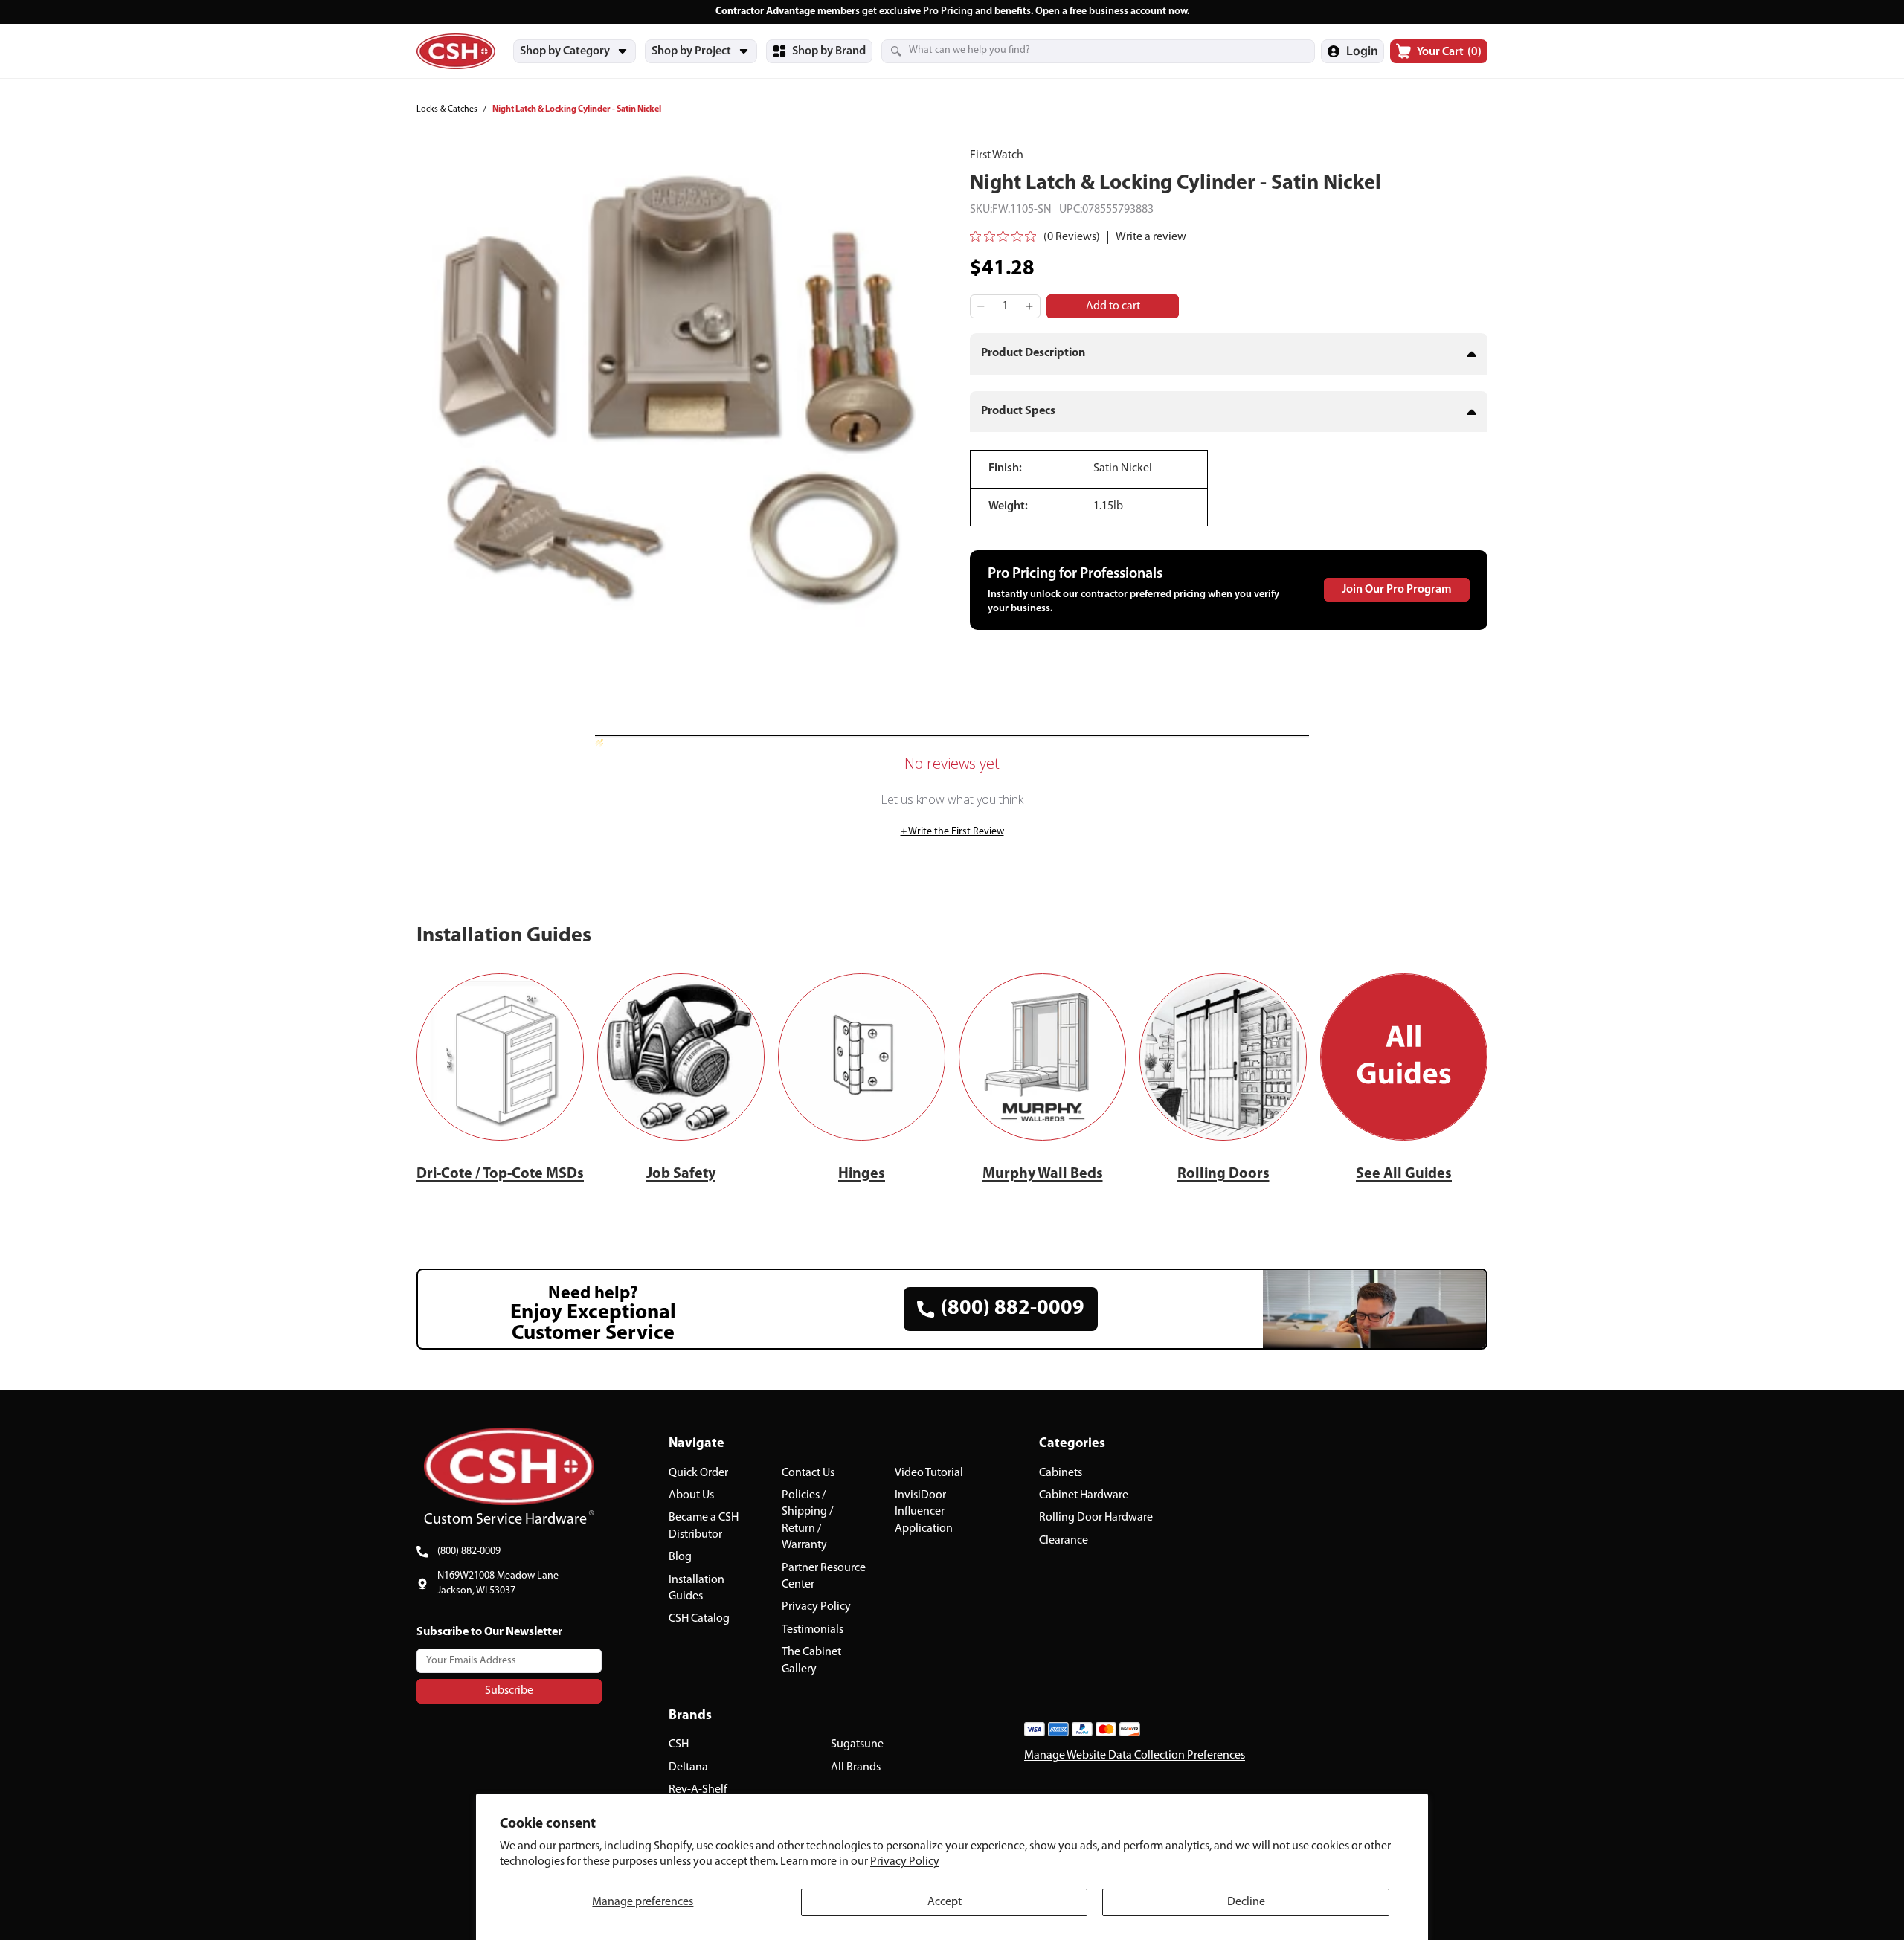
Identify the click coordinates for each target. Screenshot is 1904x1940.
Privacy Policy (905, 1862)
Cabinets (1061, 1473)
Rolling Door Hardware (1096, 1518)
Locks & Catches (447, 109)
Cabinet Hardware (1084, 1495)
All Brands (856, 1767)
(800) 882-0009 (469, 1551)
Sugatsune (857, 1745)
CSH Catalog (699, 1620)
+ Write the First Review (952, 832)
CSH (679, 1745)
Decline (1246, 1902)
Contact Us (808, 1473)
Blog (680, 1557)
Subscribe (509, 1691)
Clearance (1064, 1541)
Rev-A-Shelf (698, 1791)
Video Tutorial (929, 1473)
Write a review (1151, 237)
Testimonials (813, 1630)
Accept (945, 1902)
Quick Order (698, 1473)
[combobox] (1080, 51)
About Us (691, 1495)
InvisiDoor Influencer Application (924, 1512)
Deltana (688, 1767)
